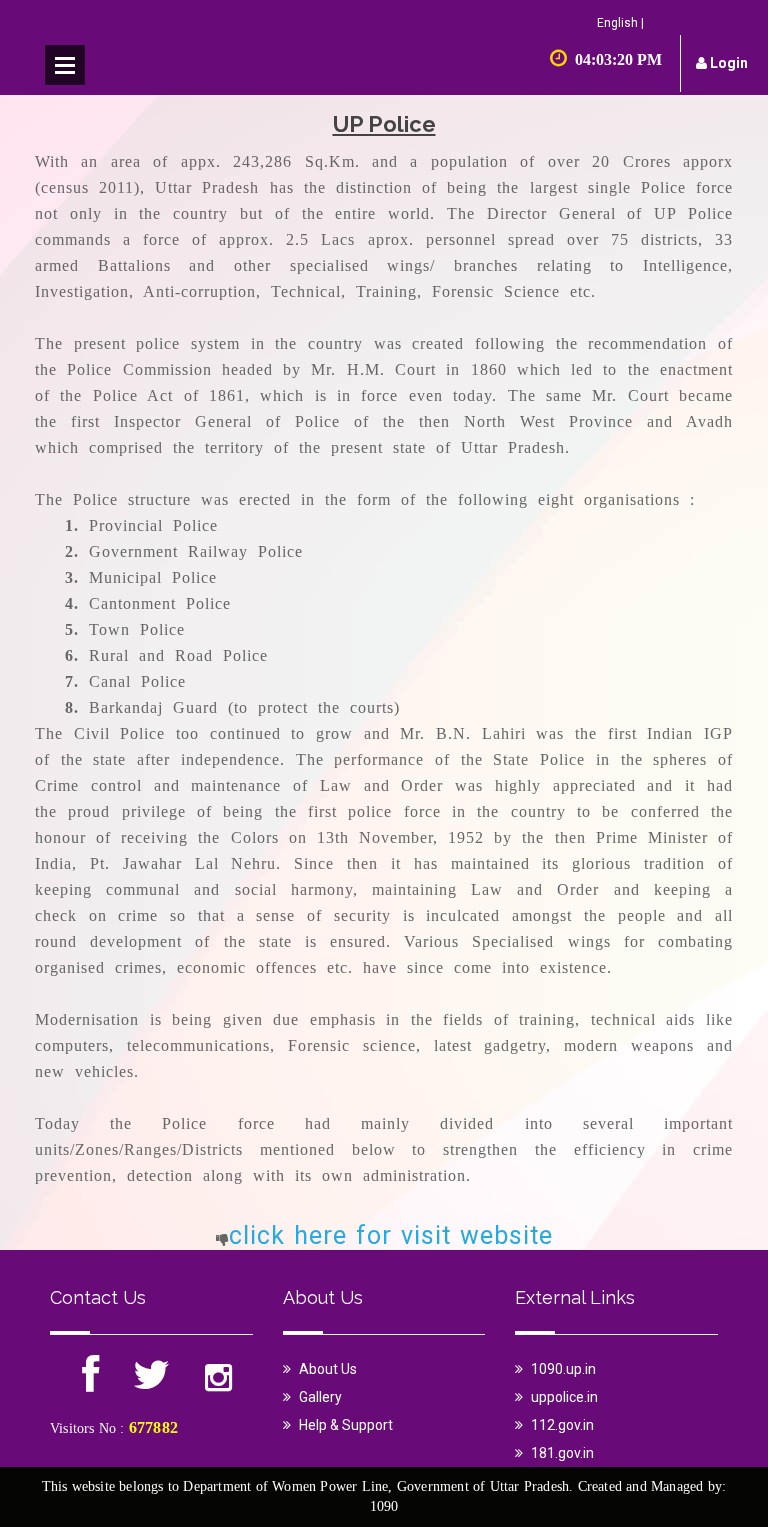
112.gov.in (562, 1425)
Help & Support (346, 1425)
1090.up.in (563, 1369)
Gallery (320, 1397)
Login (727, 63)
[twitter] (151, 1384)
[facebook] (92, 1384)
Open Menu (65, 65)
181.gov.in (562, 1453)
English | (620, 23)
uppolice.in (564, 1397)
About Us (328, 1369)
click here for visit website (391, 1235)
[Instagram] (218, 1384)
